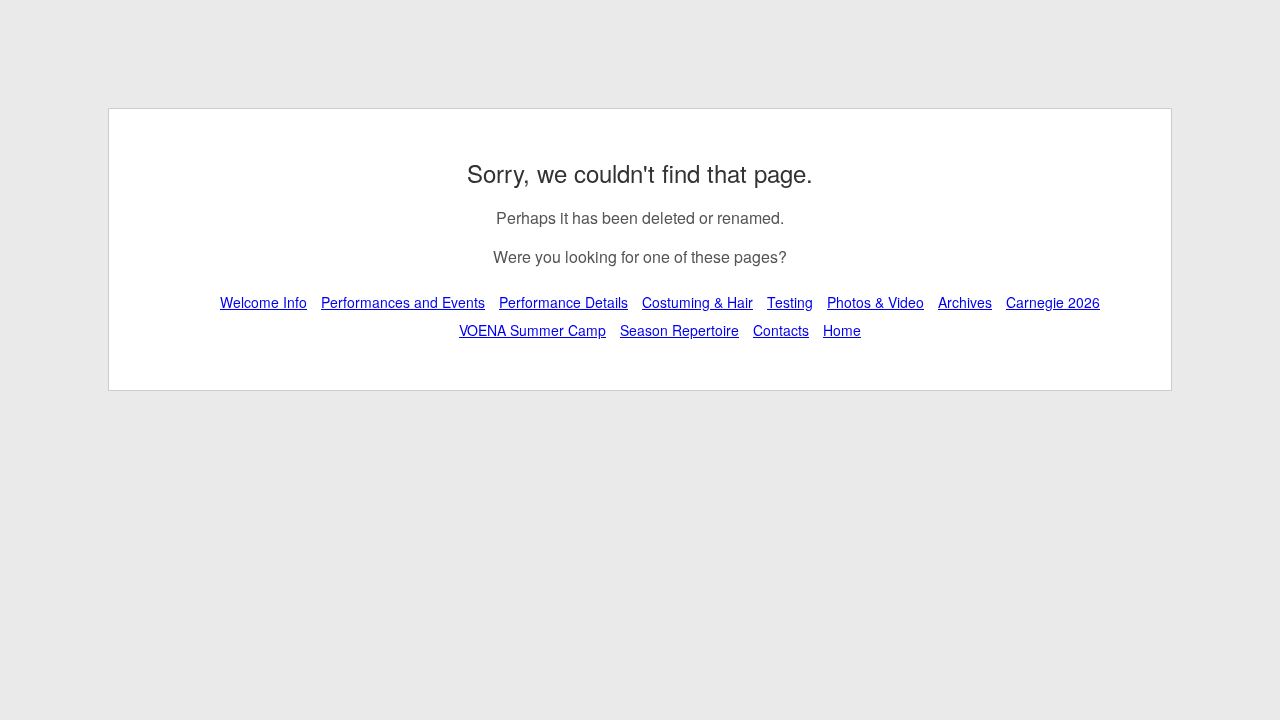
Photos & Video (875, 302)
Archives (965, 302)
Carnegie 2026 (1053, 302)
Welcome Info (263, 302)
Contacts (781, 330)
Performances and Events (403, 302)
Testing (790, 302)
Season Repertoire (679, 330)
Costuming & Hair (697, 302)
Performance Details (563, 302)
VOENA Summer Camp (532, 330)
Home (842, 330)
